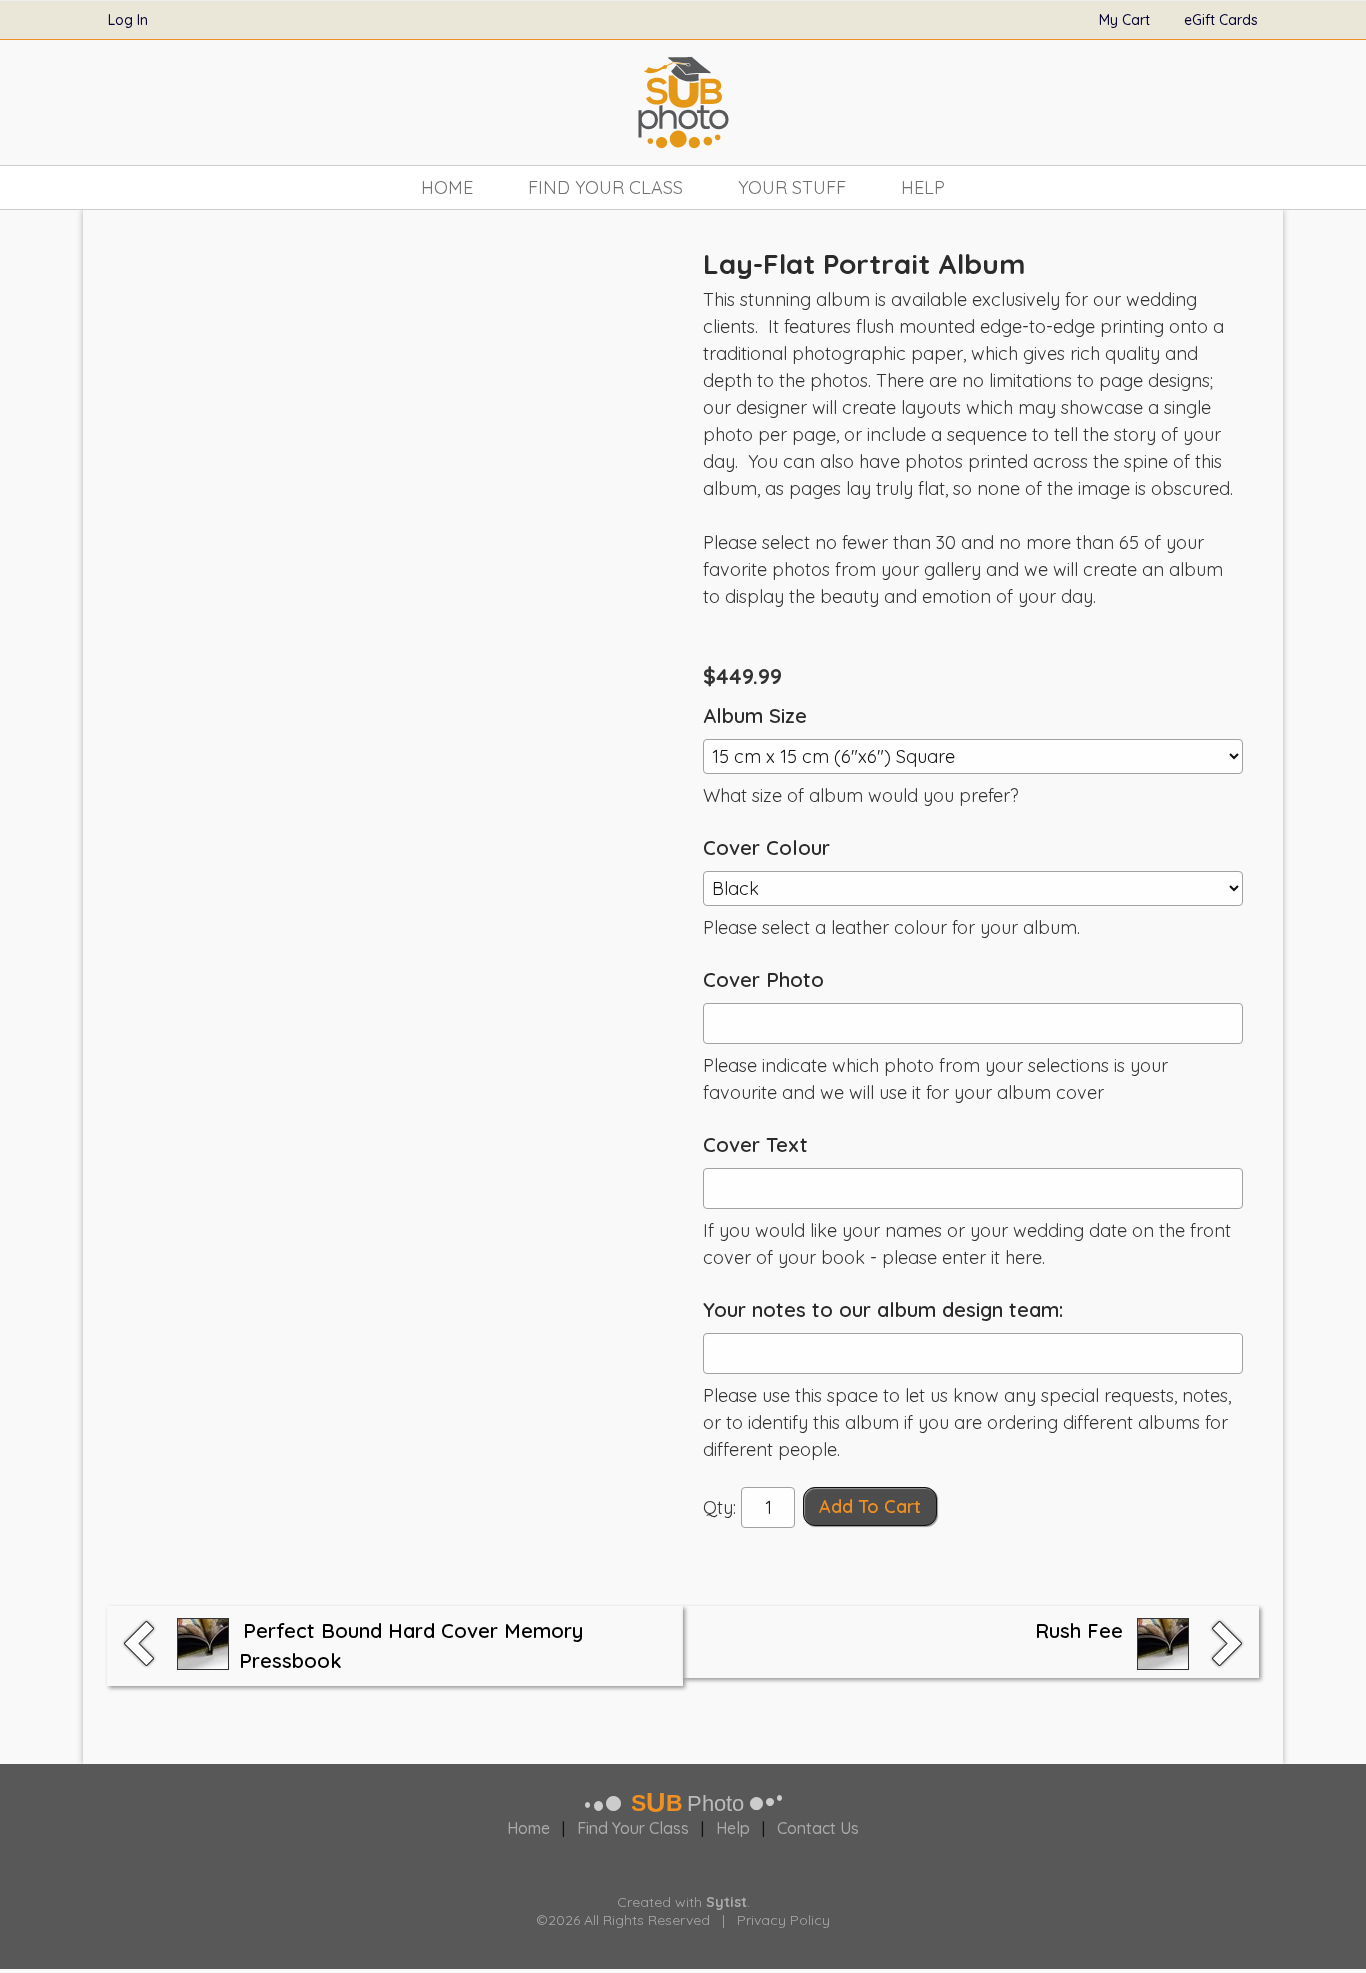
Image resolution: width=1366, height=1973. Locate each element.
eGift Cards (1221, 20)
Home (447, 187)
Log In (128, 20)
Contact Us (818, 1828)
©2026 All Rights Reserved (623, 1920)
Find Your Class (605, 187)
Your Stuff (792, 187)
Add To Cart (870, 1506)
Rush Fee (1079, 1630)
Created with (682, 1902)
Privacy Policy (783, 1920)
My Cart (1126, 20)
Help (923, 187)
